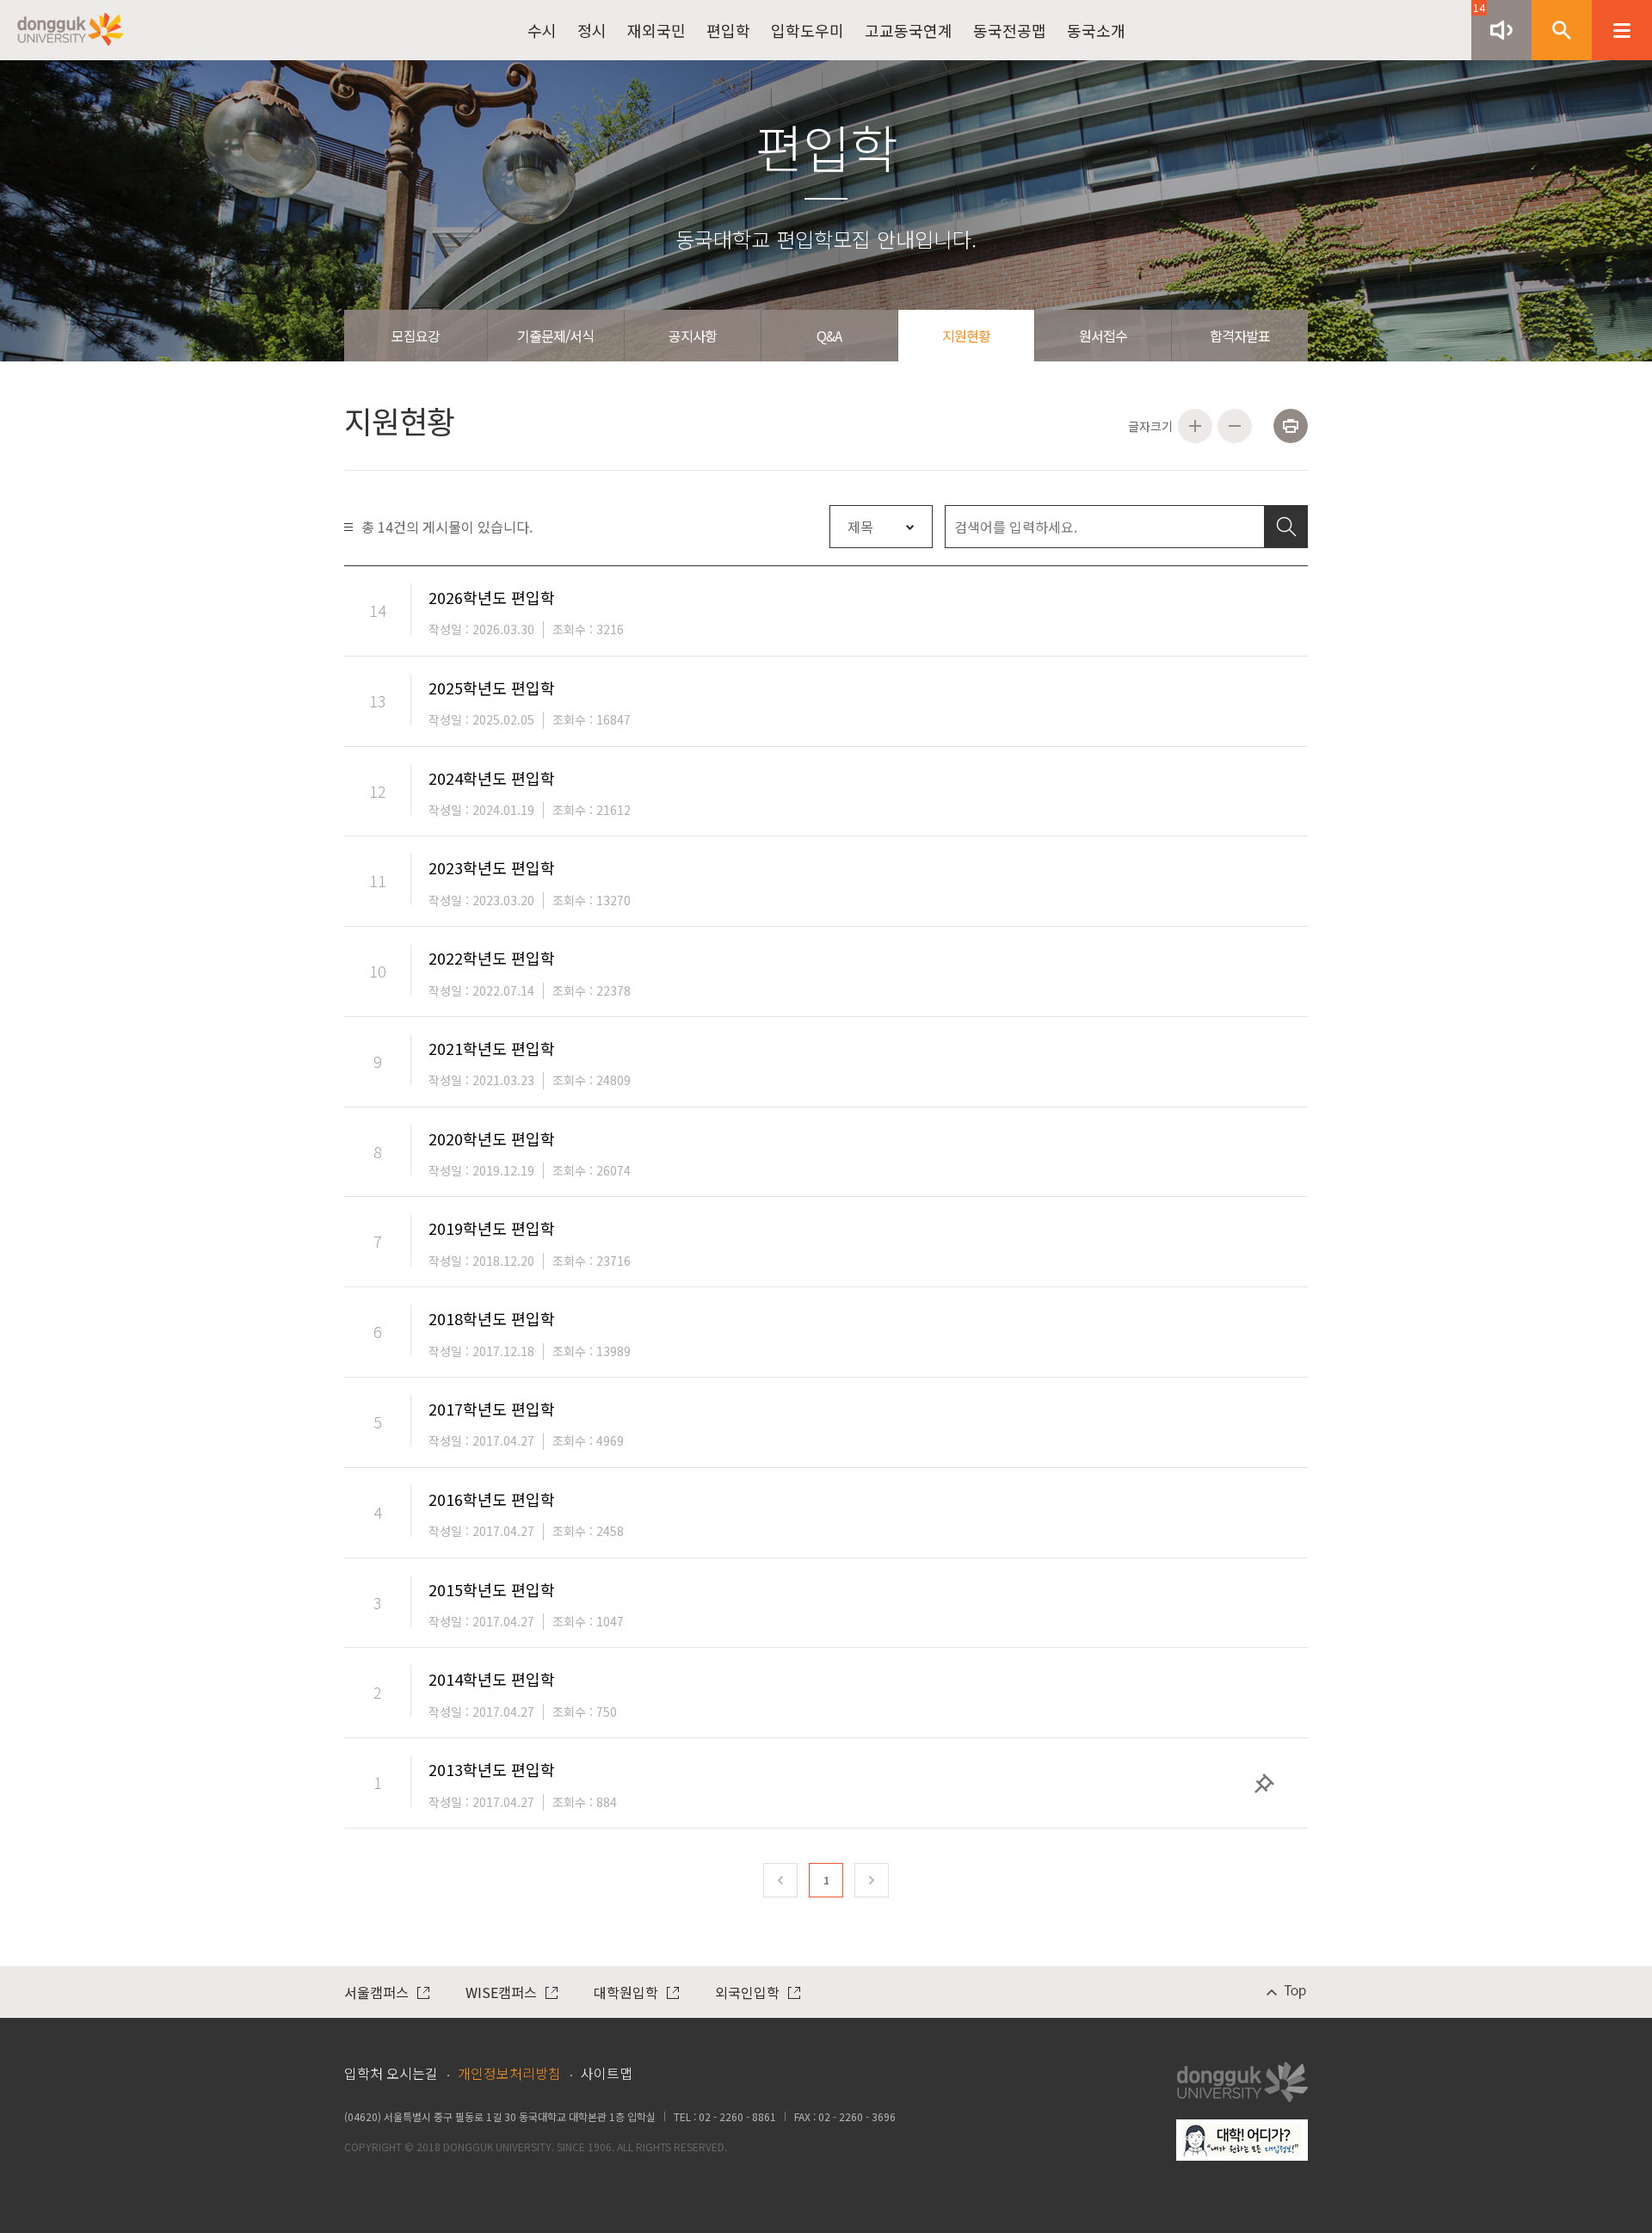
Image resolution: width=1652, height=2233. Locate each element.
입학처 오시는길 (391, 2073)
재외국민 (656, 30)
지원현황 (966, 336)
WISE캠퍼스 (501, 1992)
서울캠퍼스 (376, 1992)
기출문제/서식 (555, 336)
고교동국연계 (909, 30)
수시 (542, 30)
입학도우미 (808, 30)
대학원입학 (626, 1992)
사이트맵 (607, 2073)
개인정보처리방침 (509, 2073)
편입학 (728, 30)
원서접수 (1103, 336)
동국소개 (1096, 30)
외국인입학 (747, 1992)
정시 (592, 30)
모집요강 (416, 336)
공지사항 (693, 336)
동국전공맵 (1010, 30)
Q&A (829, 336)
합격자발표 (1240, 336)
